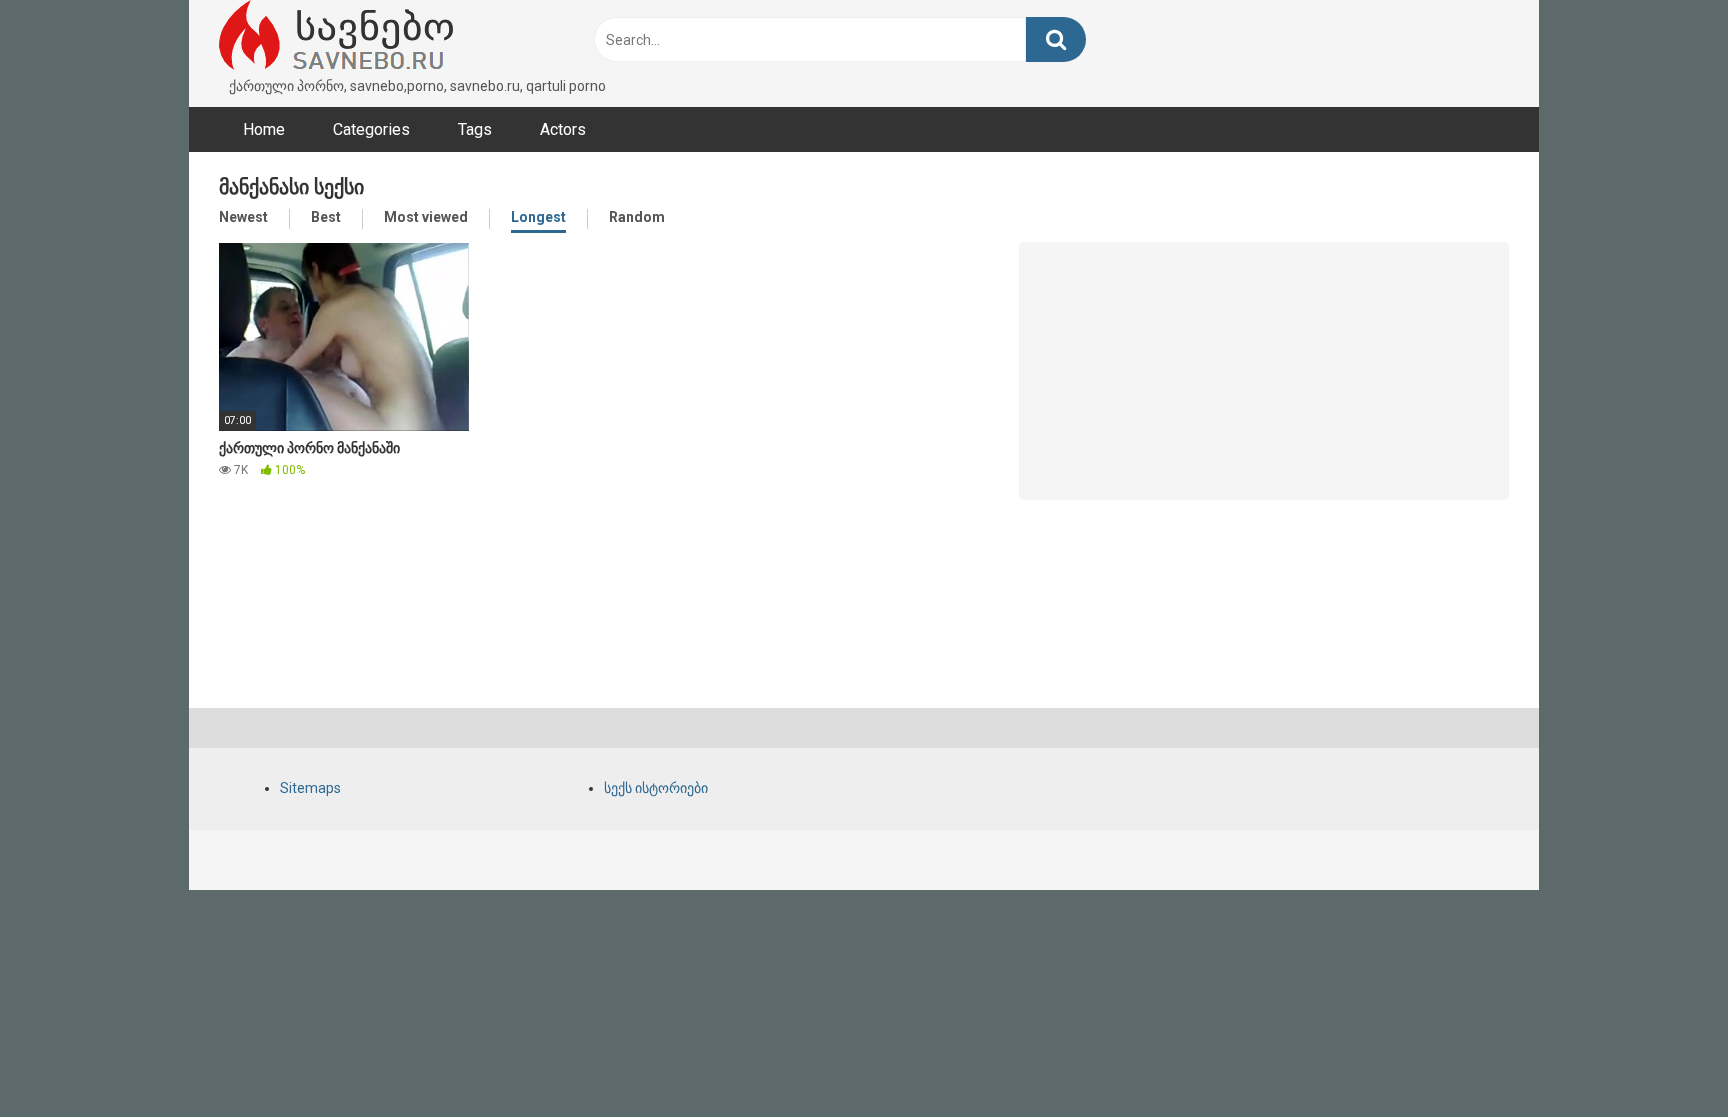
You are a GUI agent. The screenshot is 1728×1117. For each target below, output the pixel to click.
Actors (563, 129)
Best (326, 217)
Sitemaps (310, 788)
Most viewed (426, 217)
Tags (475, 129)
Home (264, 129)
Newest (243, 217)
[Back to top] (1661, 1056)
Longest (538, 217)
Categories (371, 129)
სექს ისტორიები (656, 788)
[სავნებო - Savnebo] (336, 38)
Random (637, 217)
